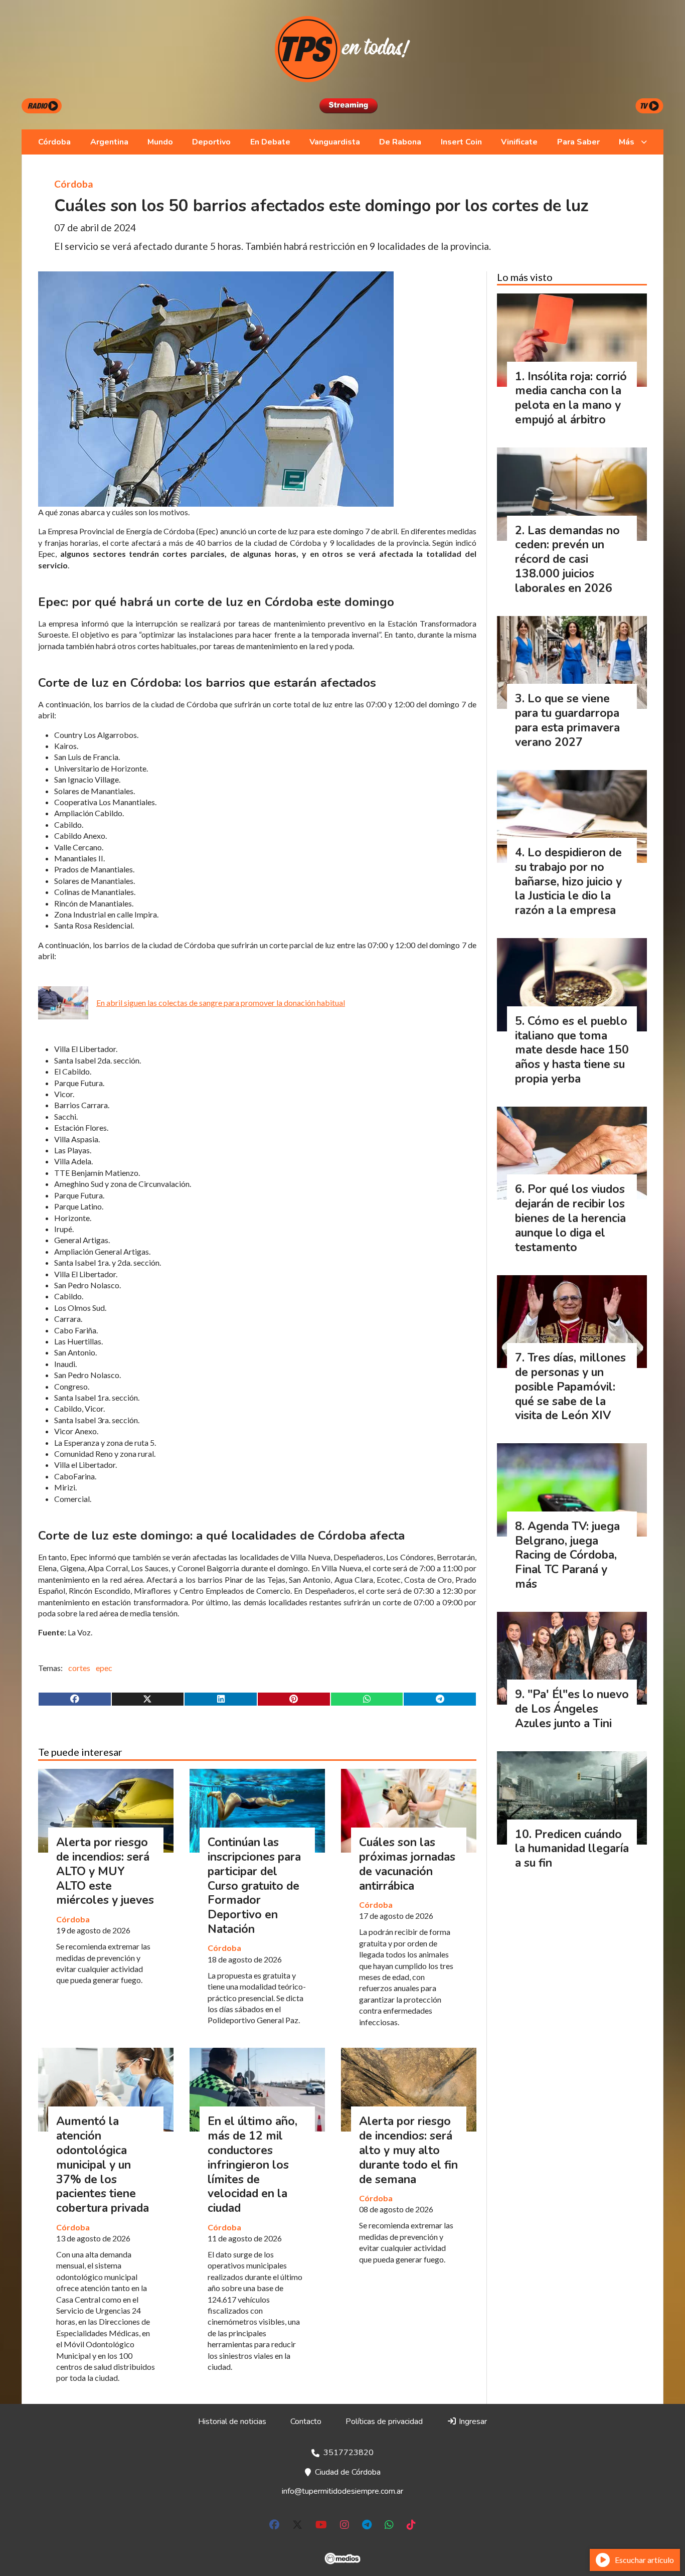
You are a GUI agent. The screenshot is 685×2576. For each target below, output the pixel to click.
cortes (79, 1668)
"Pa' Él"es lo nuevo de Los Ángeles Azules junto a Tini (572, 1709)
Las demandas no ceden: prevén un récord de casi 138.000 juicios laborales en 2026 (567, 559)
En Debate (270, 142)
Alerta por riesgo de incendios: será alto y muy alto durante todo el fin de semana (408, 2150)
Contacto (306, 2421)
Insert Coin (461, 142)
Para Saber (578, 142)
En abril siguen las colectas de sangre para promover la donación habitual (221, 1003)
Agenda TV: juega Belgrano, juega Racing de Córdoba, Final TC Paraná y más (567, 1555)
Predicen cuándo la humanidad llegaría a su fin (572, 1849)
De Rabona (400, 142)
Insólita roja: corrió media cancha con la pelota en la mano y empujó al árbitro (571, 398)
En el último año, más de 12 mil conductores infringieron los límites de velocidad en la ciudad (252, 2165)
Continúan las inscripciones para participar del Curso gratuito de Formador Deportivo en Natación (254, 1886)
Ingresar (472, 2421)
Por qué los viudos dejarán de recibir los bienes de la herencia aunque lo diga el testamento (570, 1218)
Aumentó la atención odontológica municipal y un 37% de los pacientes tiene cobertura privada (103, 2165)
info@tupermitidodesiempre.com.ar (342, 2491)
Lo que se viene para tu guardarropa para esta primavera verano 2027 (567, 720)
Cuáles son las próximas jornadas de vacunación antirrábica (407, 1864)
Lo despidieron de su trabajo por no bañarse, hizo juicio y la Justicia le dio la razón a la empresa (568, 881)
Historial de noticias (232, 2421)
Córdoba (54, 142)
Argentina (109, 142)
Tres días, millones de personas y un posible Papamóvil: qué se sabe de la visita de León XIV (570, 1387)
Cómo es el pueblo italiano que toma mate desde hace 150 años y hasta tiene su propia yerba (572, 1050)
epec (104, 1668)
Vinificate (519, 142)
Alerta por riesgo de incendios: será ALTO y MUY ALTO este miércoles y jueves (105, 1871)
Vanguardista (335, 142)
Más (627, 142)
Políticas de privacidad (384, 2421)
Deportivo (211, 142)
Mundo (160, 142)
